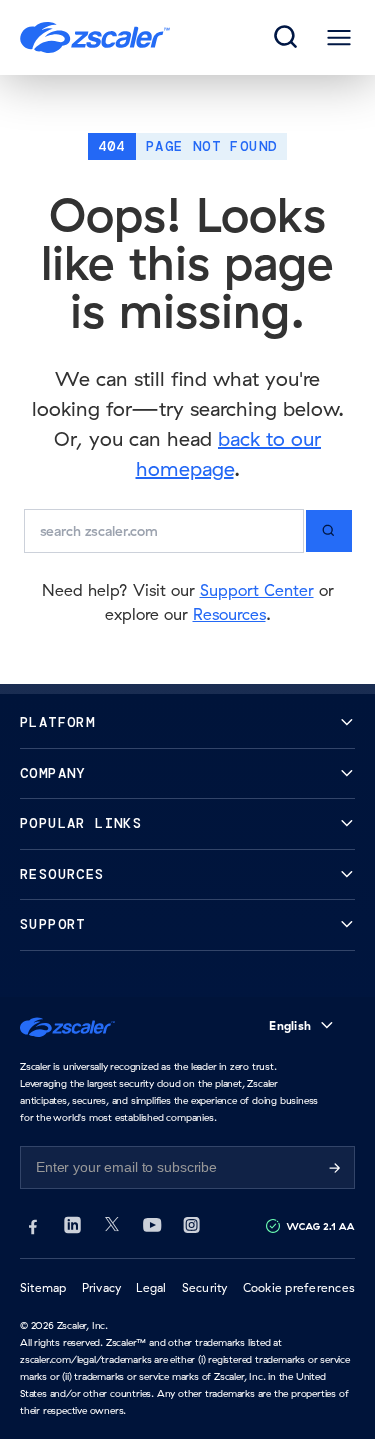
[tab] (287, 38)
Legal (151, 1287)
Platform (57, 722)
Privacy (102, 1287)
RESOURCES (62, 874)
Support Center (257, 590)
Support (53, 924)
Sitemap (43, 1287)
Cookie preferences (299, 1287)
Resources (229, 614)
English (290, 1025)
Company (53, 773)
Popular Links (81, 823)
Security (205, 1287)
